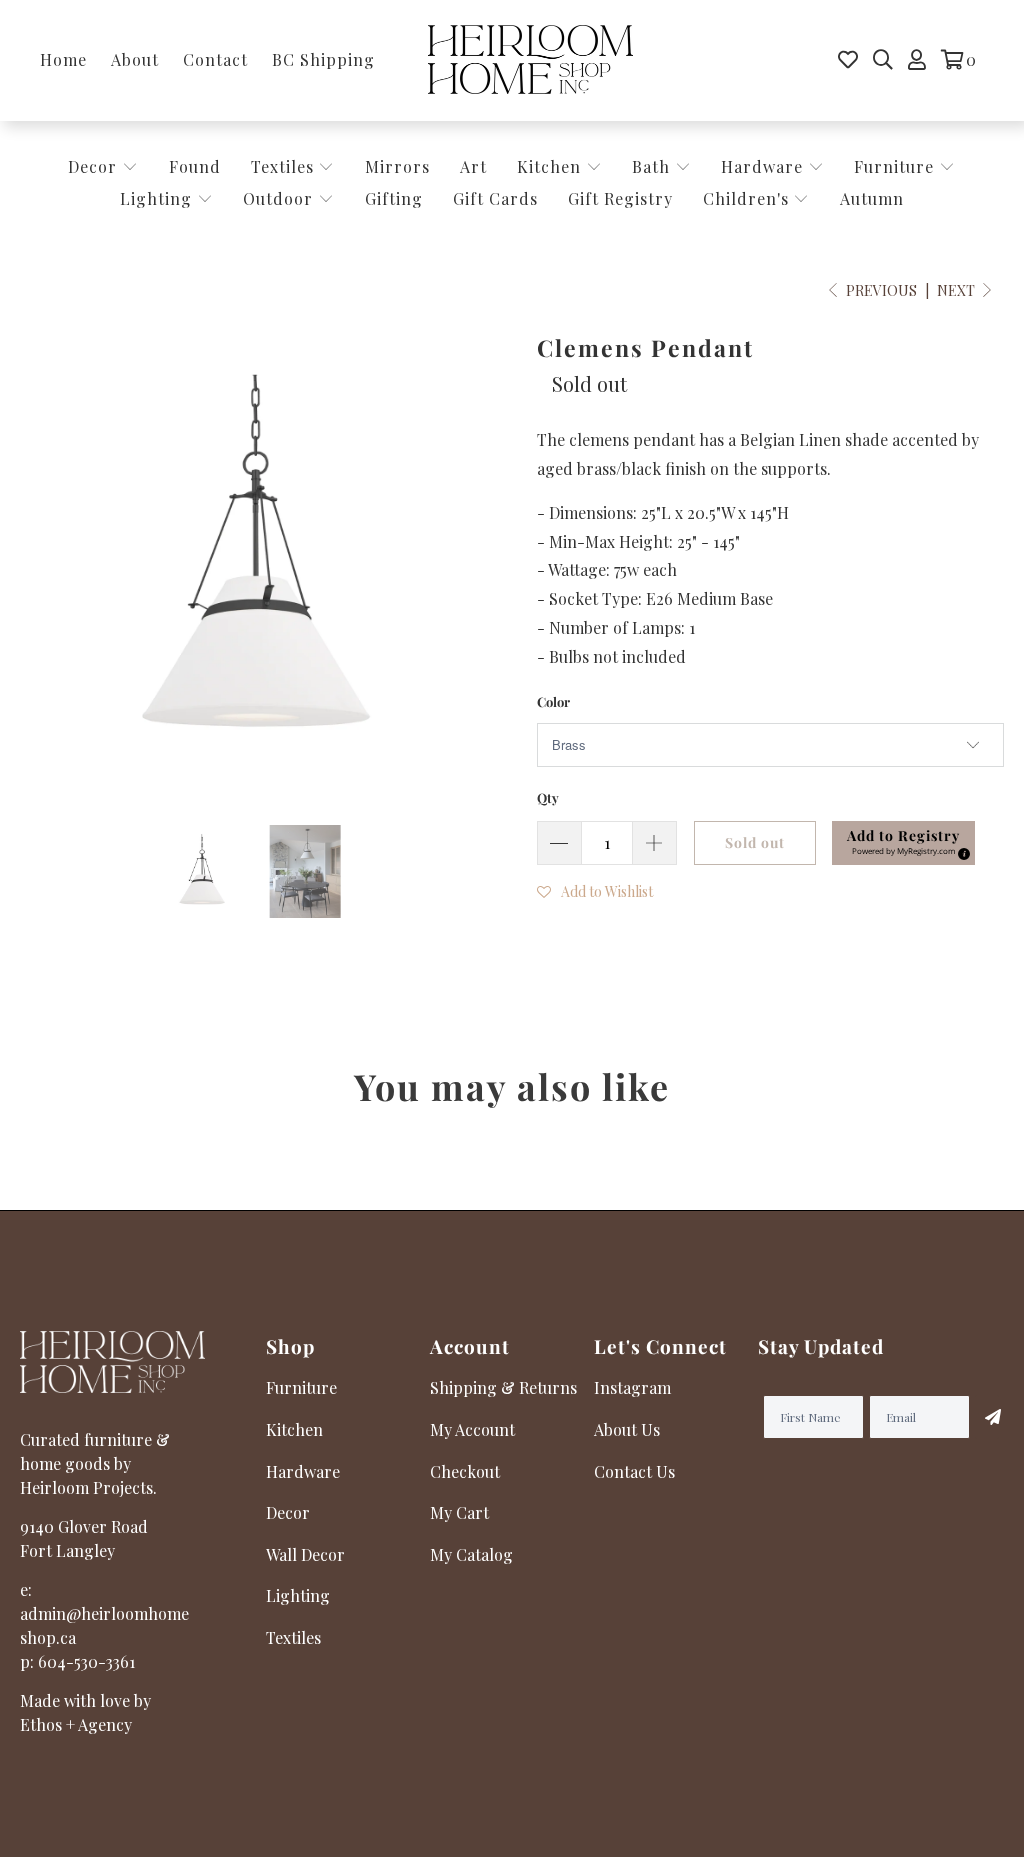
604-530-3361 (86, 1661)
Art (473, 166)
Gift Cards (495, 198)
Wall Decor (305, 1554)
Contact (215, 59)
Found (195, 166)
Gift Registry (620, 198)
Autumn (872, 198)
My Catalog (471, 1554)
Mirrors (397, 166)
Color (553, 701)
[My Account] (917, 60)
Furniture (894, 166)
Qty (548, 797)
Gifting (394, 198)
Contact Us (634, 1471)
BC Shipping (323, 59)
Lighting (158, 198)
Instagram (632, 1387)
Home (63, 59)
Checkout (465, 1471)
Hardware (764, 166)
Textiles (285, 166)
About (135, 59)
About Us (627, 1429)
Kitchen (549, 166)
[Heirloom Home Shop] (530, 60)
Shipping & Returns (503, 1387)
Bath (653, 166)
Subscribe (987, 1417)
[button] (595, 890)
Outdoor (280, 198)
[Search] (883, 60)
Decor (95, 166)
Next (957, 290)
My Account (472, 1429)
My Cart (459, 1512)
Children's (748, 198)
